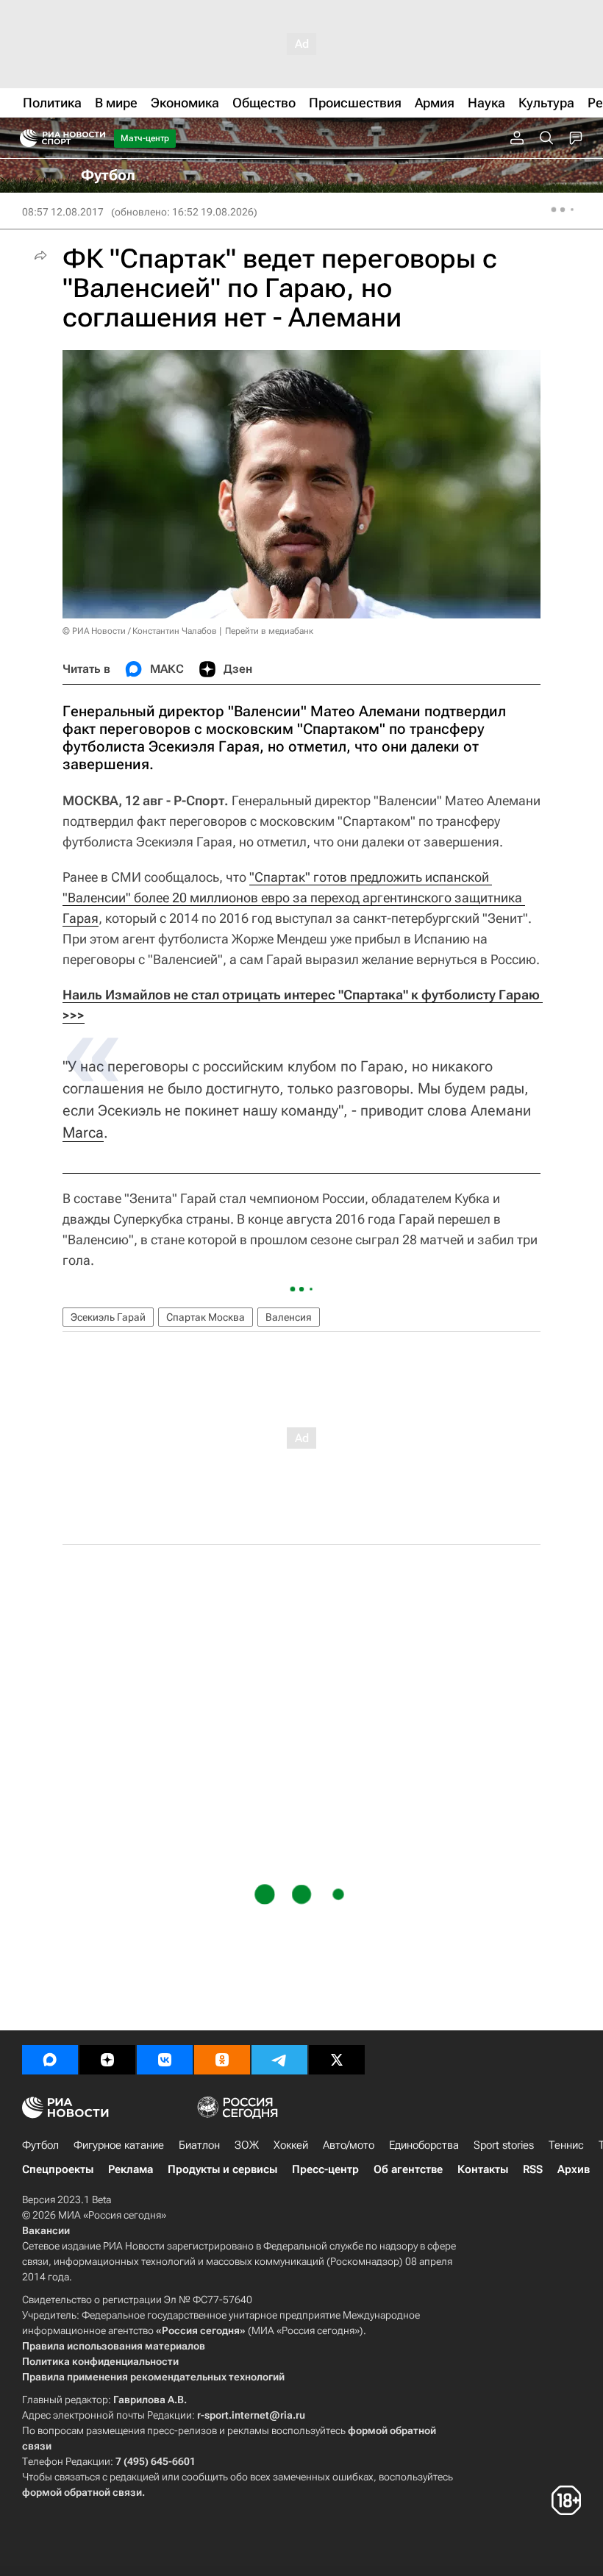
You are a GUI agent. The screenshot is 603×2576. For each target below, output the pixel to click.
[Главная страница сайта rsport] (96, 138)
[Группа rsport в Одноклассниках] (222, 2060)
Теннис (566, 2145)
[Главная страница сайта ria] (24, 138)
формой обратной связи (82, 2492)
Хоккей (291, 2145)
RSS (533, 2169)
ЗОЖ (247, 2145)
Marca (83, 1132)
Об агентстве (408, 2169)
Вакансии (46, 2230)
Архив (574, 2169)
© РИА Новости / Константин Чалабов (140, 631)
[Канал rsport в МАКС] (50, 2060)
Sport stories (504, 2145)
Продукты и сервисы (222, 2169)
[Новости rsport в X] (337, 2060)
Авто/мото (349, 2145)
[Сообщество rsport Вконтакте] (165, 2060)
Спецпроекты (58, 2169)
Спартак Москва (206, 1317)
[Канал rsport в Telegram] (279, 2060)
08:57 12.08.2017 (63, 212)
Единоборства (424, 2145)
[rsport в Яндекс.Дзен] (107, 2060)
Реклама (131, 2169)
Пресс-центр (325, 2169)
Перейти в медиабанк (269, 631)
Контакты (483, 2169)
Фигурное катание (119, 2145)
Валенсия (289, 1317)
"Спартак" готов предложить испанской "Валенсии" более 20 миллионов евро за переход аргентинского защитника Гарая (294, 898)
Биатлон (199, 2145)
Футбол (40, 2145)
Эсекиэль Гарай (108, 1317)
